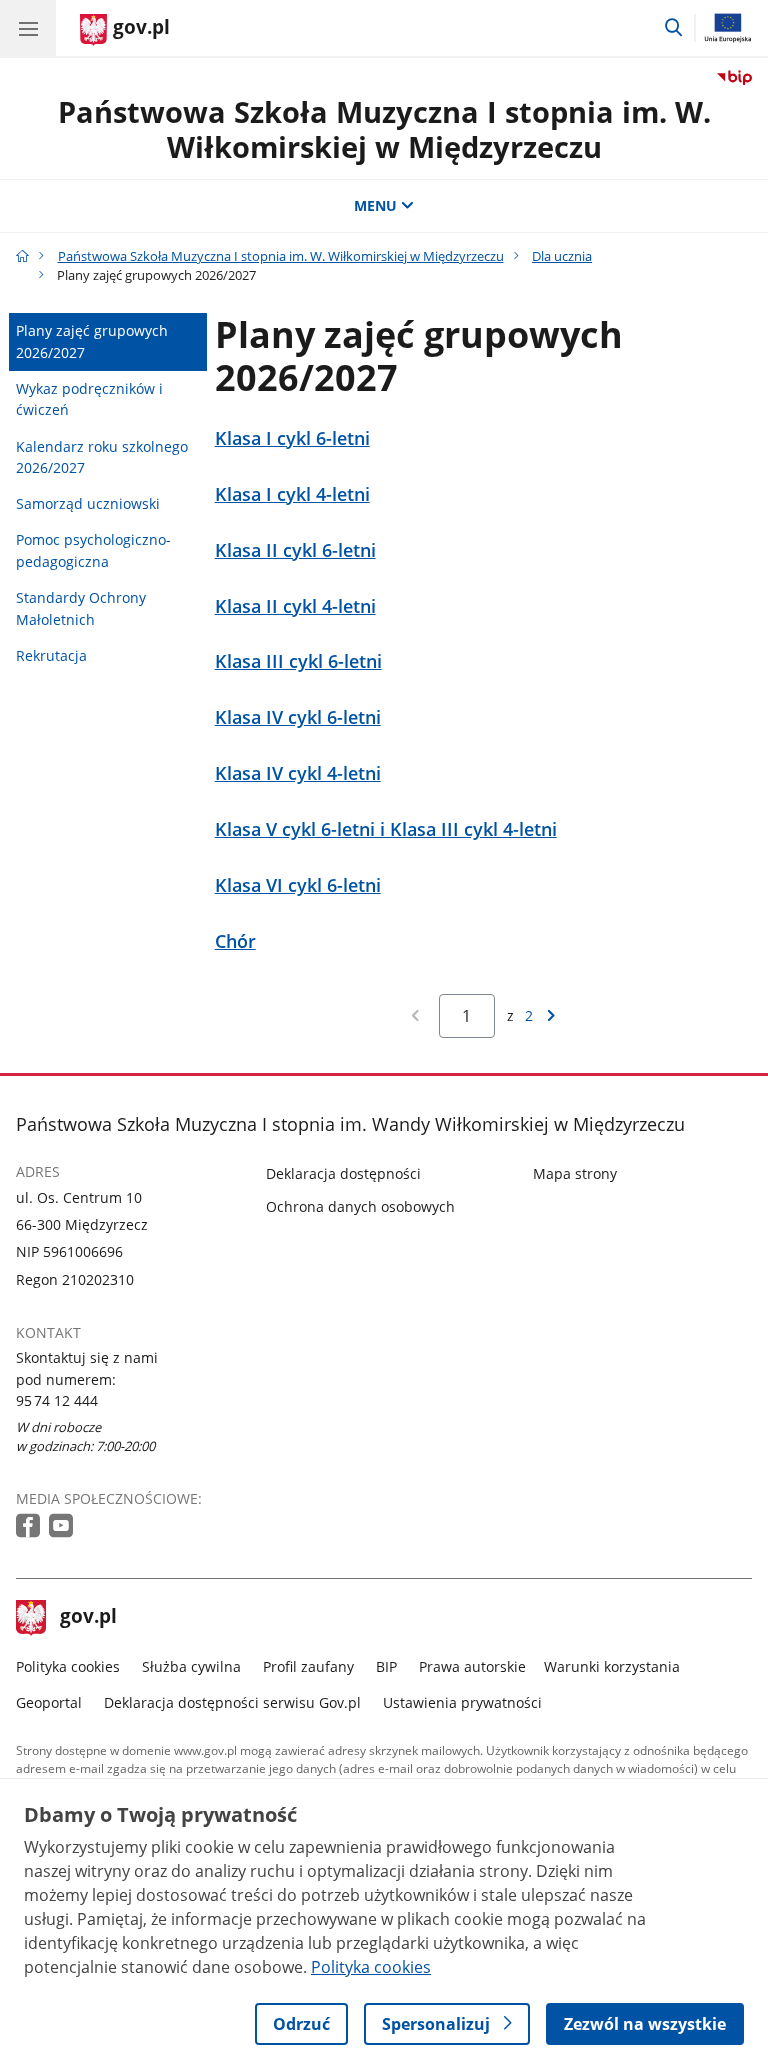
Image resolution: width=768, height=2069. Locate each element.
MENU (375, 205)
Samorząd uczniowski (88, 503)
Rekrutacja (51, 655)
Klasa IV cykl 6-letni (298, 717)
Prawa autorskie (472, 1666)
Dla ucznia (562, 256)
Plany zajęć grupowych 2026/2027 (92, 341)
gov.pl (88, 1618)
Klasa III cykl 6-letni (298, 661)
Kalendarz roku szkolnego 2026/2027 (102, 457)
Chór (235, 941)
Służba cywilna (191, 1666)
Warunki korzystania (612, 1666)
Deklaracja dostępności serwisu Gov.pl (232, 1702)
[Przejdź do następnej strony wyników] (551, 1015)
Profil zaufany (308, 1666)
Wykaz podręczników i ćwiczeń (89, 399)
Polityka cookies (68, 1666)
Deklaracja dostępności (343, 1173)
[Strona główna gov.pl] (22, 256)
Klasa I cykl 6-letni (292, 438)
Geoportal (49, 1702)
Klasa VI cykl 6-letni (298, 885)
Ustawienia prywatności (462, 1702)
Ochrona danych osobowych (360, 1206)
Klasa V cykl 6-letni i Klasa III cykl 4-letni (386, 829)
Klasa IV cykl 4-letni (298, 773)
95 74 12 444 (57, 1400)
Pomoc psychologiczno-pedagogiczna (93, 550)
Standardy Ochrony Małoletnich (81, 608)
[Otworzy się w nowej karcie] (30, 1526)
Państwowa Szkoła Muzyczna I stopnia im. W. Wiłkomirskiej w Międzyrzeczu (384, 129)
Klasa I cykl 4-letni (292, 494)
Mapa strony (575, 1173)
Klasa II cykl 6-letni (295, 550)
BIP (386, 1666)
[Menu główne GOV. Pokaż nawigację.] (28, 28)
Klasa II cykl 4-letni (295, 606)
